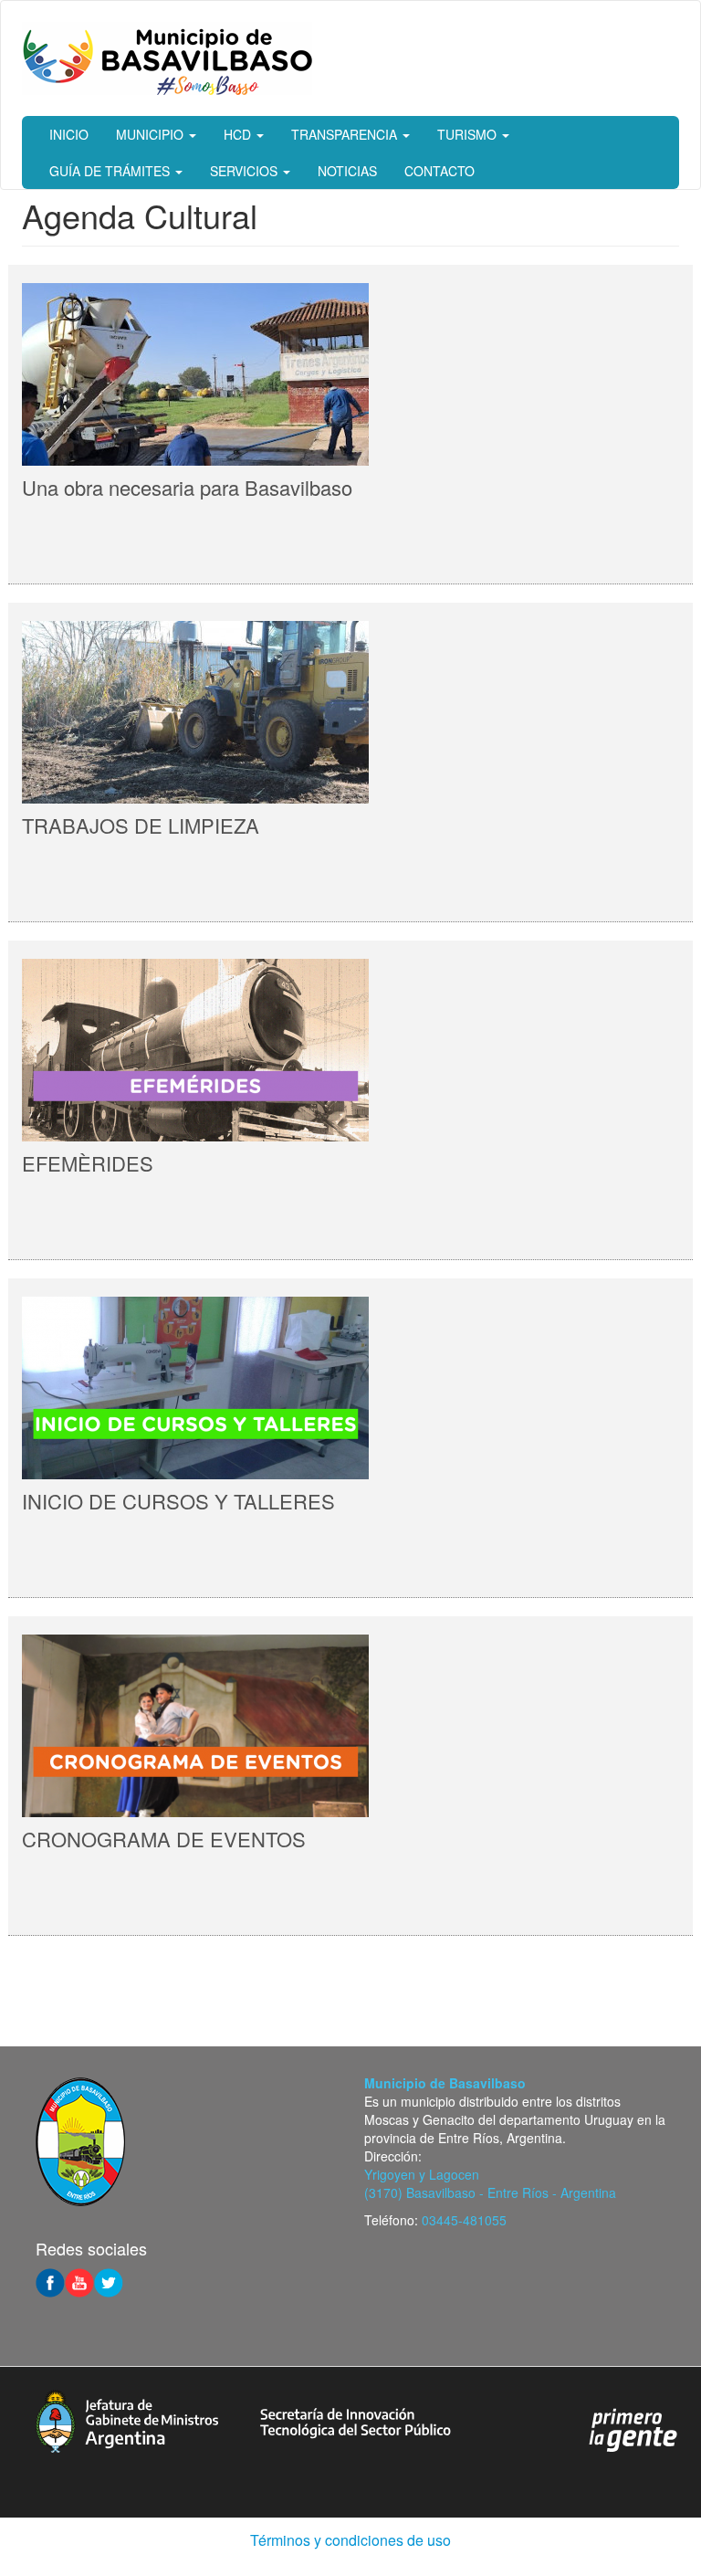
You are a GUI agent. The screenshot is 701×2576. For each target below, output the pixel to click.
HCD (239, 134)
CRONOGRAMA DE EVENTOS (164, 1839)
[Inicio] (167, 58)
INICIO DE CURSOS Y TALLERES (178, 1501)
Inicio (69, 134)
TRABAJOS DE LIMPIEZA (141, 825)
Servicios (246, 171)
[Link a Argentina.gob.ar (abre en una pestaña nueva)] (633, 2429)
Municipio (152, 134)
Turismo (469, 134)
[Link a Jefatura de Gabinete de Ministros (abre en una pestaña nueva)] (127, 2419)
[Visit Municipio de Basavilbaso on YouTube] (79, 2281)
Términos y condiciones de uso (350, 2540)
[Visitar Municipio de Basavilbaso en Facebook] (50, 2281)
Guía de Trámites (111, 171)
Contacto (439, 171)
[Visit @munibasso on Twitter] (109, 2281)
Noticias (347, 171)
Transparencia (346, 134)
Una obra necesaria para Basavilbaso (187, 487)
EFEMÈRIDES (88, 1163)
